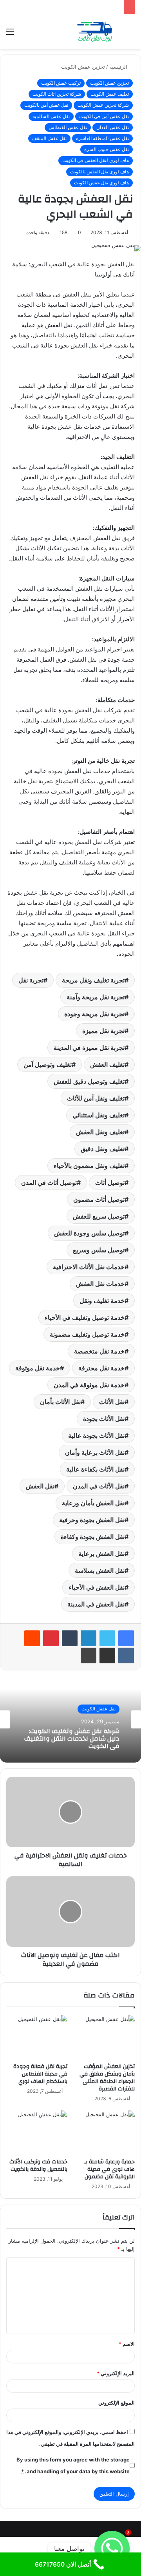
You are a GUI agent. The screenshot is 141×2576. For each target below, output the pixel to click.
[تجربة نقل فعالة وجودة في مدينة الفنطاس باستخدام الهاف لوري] (37, 2037)
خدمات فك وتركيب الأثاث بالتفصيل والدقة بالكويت (38, 2166)
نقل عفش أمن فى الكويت (104, 116)
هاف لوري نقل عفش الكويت (101, 183)
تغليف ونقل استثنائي (99, 1115)
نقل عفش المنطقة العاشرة (102, 138)
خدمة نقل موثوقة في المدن (89, 1385)
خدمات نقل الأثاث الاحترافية (89, 1267)
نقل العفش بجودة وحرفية (92, 1520)
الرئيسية (119, 67)
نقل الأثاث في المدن (99, 1486)
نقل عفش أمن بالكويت (46, 105)
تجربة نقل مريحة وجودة (94, 1014)
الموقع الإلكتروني (117, 2403)
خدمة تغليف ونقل (102, 1301)
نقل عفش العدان (113, 127)
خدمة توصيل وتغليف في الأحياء (85, 1317)
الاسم (127, 2344)
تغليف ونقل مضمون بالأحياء (89, 1166)
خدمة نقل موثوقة (38, 1368)
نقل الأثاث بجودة (104, 1419)
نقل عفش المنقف (49, 138)
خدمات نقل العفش (100, 1284)
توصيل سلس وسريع (99, 1250)
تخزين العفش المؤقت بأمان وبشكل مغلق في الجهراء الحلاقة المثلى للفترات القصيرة (107, 2078)
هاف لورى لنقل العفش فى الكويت (96, 160)
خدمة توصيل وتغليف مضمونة (87, 1334)
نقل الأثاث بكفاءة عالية (95, 1469)
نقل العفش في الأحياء (97, 1587)
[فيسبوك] (126, 1638)
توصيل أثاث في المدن (49, 1182)
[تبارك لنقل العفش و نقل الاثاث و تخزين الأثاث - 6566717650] (94, 31)
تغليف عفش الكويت (110, 94)
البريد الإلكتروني (116, 2373)
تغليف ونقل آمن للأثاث (96, 1098)
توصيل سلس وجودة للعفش (89, 1233)
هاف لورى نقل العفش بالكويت (99, 172)
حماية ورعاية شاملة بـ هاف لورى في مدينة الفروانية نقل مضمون (109, 2169)
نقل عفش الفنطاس (68, 127)
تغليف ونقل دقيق (103, 1149)
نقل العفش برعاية (101, 1554)
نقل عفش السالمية (51, 116)
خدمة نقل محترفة (101, 1368)
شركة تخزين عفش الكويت (103, 105)
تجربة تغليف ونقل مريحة (93, 980)
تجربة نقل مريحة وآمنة (96, 997)
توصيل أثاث (110, 1182)
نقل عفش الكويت (99, 1709)
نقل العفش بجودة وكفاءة (93, 1537)
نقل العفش (40, 1486)
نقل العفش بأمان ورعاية (93, 1503)
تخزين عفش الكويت (83, 67)
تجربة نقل (31, 980)
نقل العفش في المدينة (96, 1604)
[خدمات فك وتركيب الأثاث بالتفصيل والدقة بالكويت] (37, 2132)
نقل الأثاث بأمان (60, 1402)
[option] (70, 1719)
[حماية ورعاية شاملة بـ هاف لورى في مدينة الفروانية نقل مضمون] (104, 2132)
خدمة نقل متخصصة (99, 1351)
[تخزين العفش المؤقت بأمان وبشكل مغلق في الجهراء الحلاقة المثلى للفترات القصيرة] (104, 2037)
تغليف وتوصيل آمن (48, 1064)
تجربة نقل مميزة (103, 1031)
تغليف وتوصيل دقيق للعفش (89, 1081)
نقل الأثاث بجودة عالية (96, 1435)
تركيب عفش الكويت (61, 83)
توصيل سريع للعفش (99, 1216)
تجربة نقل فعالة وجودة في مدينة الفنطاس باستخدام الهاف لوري (40, 2074)
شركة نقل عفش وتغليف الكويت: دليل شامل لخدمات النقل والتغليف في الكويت (72, 1739)
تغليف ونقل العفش (100, 1132)
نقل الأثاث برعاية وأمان (95, 1452)
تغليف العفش (107, 1064)
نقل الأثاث (112, 1402)
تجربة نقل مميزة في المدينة (89, 1048)
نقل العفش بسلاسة (100, 1570)
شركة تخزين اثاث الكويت (57, 94)
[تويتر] (107, 1638)
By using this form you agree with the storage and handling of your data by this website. (73, 2465)
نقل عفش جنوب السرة (107, 149)
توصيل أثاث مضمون (99, 1199)
